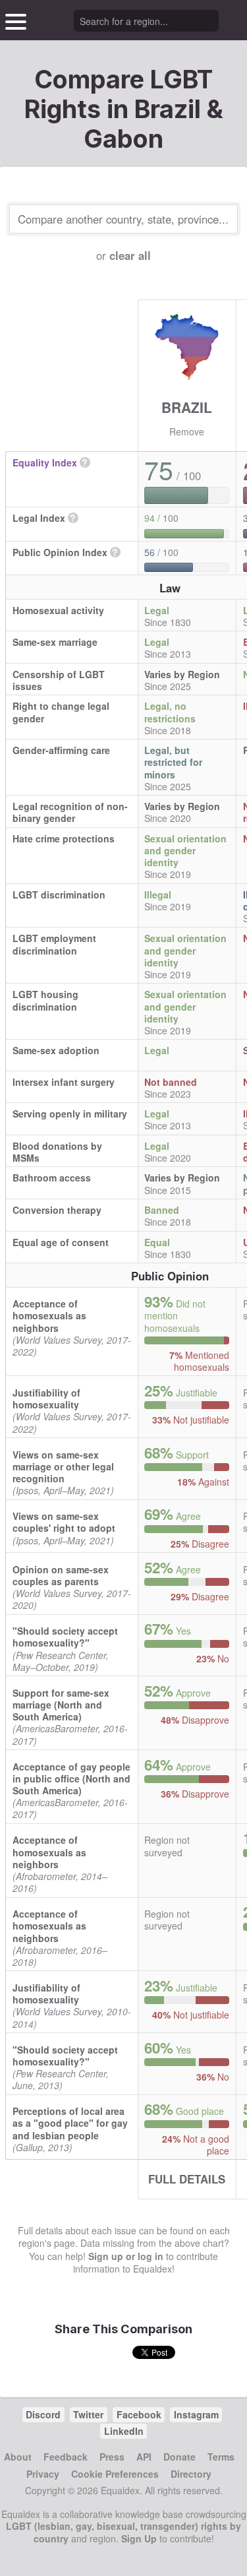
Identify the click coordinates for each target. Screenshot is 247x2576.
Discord (43, 2414)
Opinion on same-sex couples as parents (61, 1575)
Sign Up (139, 2538)
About (18, 2457)
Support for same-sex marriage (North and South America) (61, 1705)
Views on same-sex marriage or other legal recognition (63, 1466)
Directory (191, 2474)
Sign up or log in (126, 2256)
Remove (187, 431)
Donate (179, 2457)
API (144, 2457)
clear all (130, 255)
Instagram (196, 2414)
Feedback (66, 2457)
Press (112, 2457)
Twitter (88, 2414)
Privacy (43, 2474)
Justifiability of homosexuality (46, 1398)
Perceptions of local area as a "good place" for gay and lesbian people (70, 2123)
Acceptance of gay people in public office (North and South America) (71, 1778)
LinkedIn (124, 2431)
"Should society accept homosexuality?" (65, 1637)
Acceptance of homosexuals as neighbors (49, 1315)
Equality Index (45, 462)
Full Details (187, 2179)
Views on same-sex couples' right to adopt (64, 1522)
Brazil (187, 407)
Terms (221, 2457)
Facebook (139, 2414)
